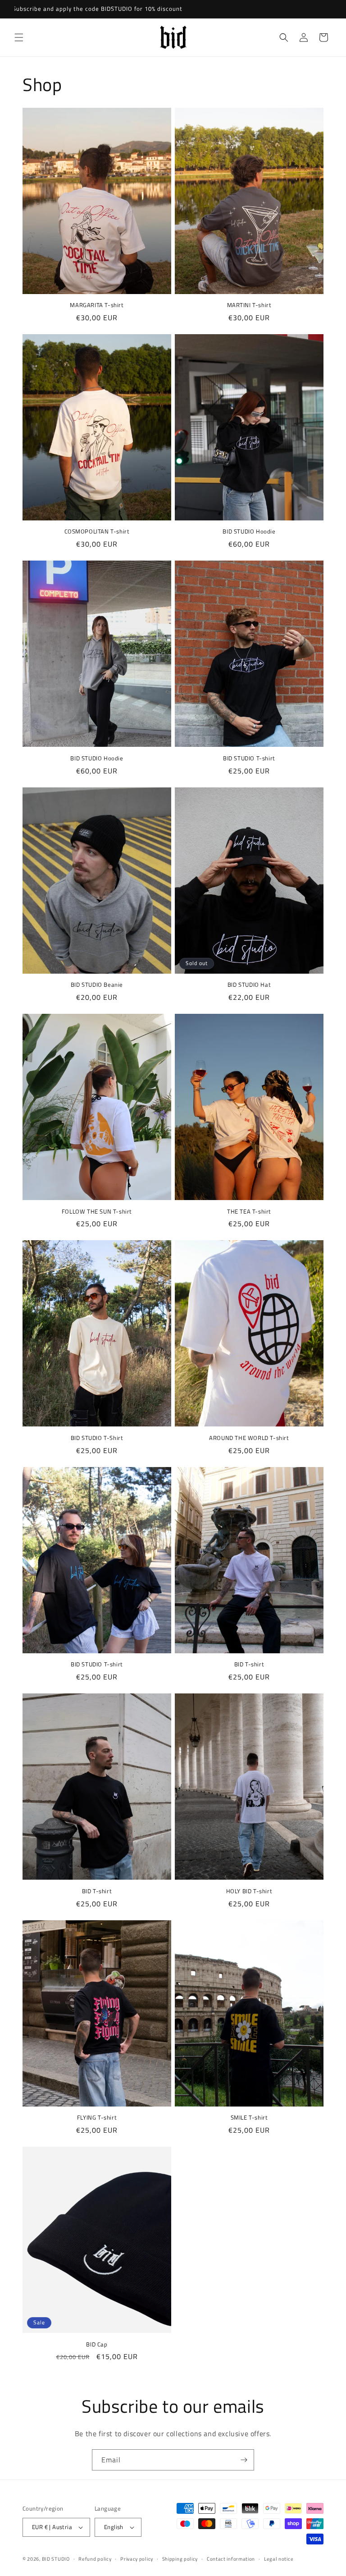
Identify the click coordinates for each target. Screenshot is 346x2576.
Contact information (231, 2559)
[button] (19, 37)
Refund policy (95, 2559)
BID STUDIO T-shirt (249, 758)
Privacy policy (137, 2559)
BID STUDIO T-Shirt (97, 1438)
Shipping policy (180, 2559)
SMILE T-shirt (249, 2118)
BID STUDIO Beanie (97, 985)
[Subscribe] (244, 2460)
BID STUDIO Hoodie (249, 531)
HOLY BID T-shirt (249, 1891)
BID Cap (97, 2344)
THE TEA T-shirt (249, 1212)
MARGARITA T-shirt (97, 305)
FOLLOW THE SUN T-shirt (97, 1212)
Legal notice (279, 2559)
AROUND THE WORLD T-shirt (249, 1438)
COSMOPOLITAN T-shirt (97, 531)
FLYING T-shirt (97, 2118)
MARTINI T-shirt (249, 305)
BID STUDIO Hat (249, 985)
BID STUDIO (56, 2559)
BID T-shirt (249, 1664)
